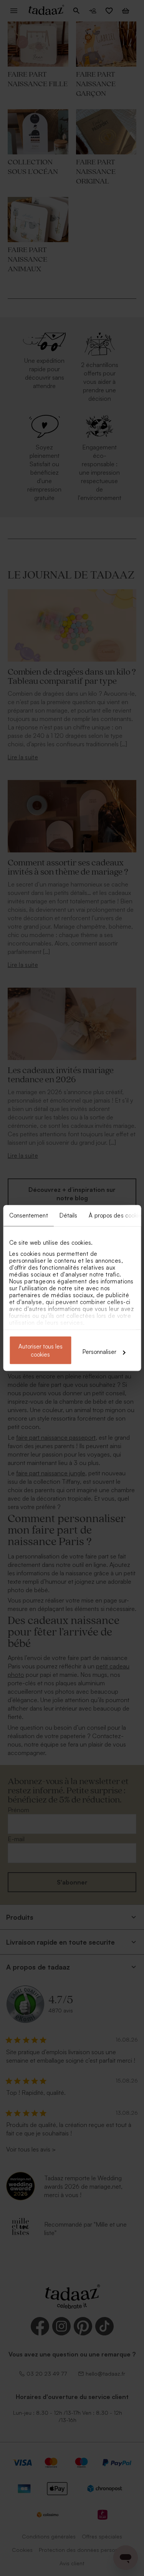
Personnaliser (99, 1352)
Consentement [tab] (28, 1215)
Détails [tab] (68, 1215)
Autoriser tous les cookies (41, 1350)
